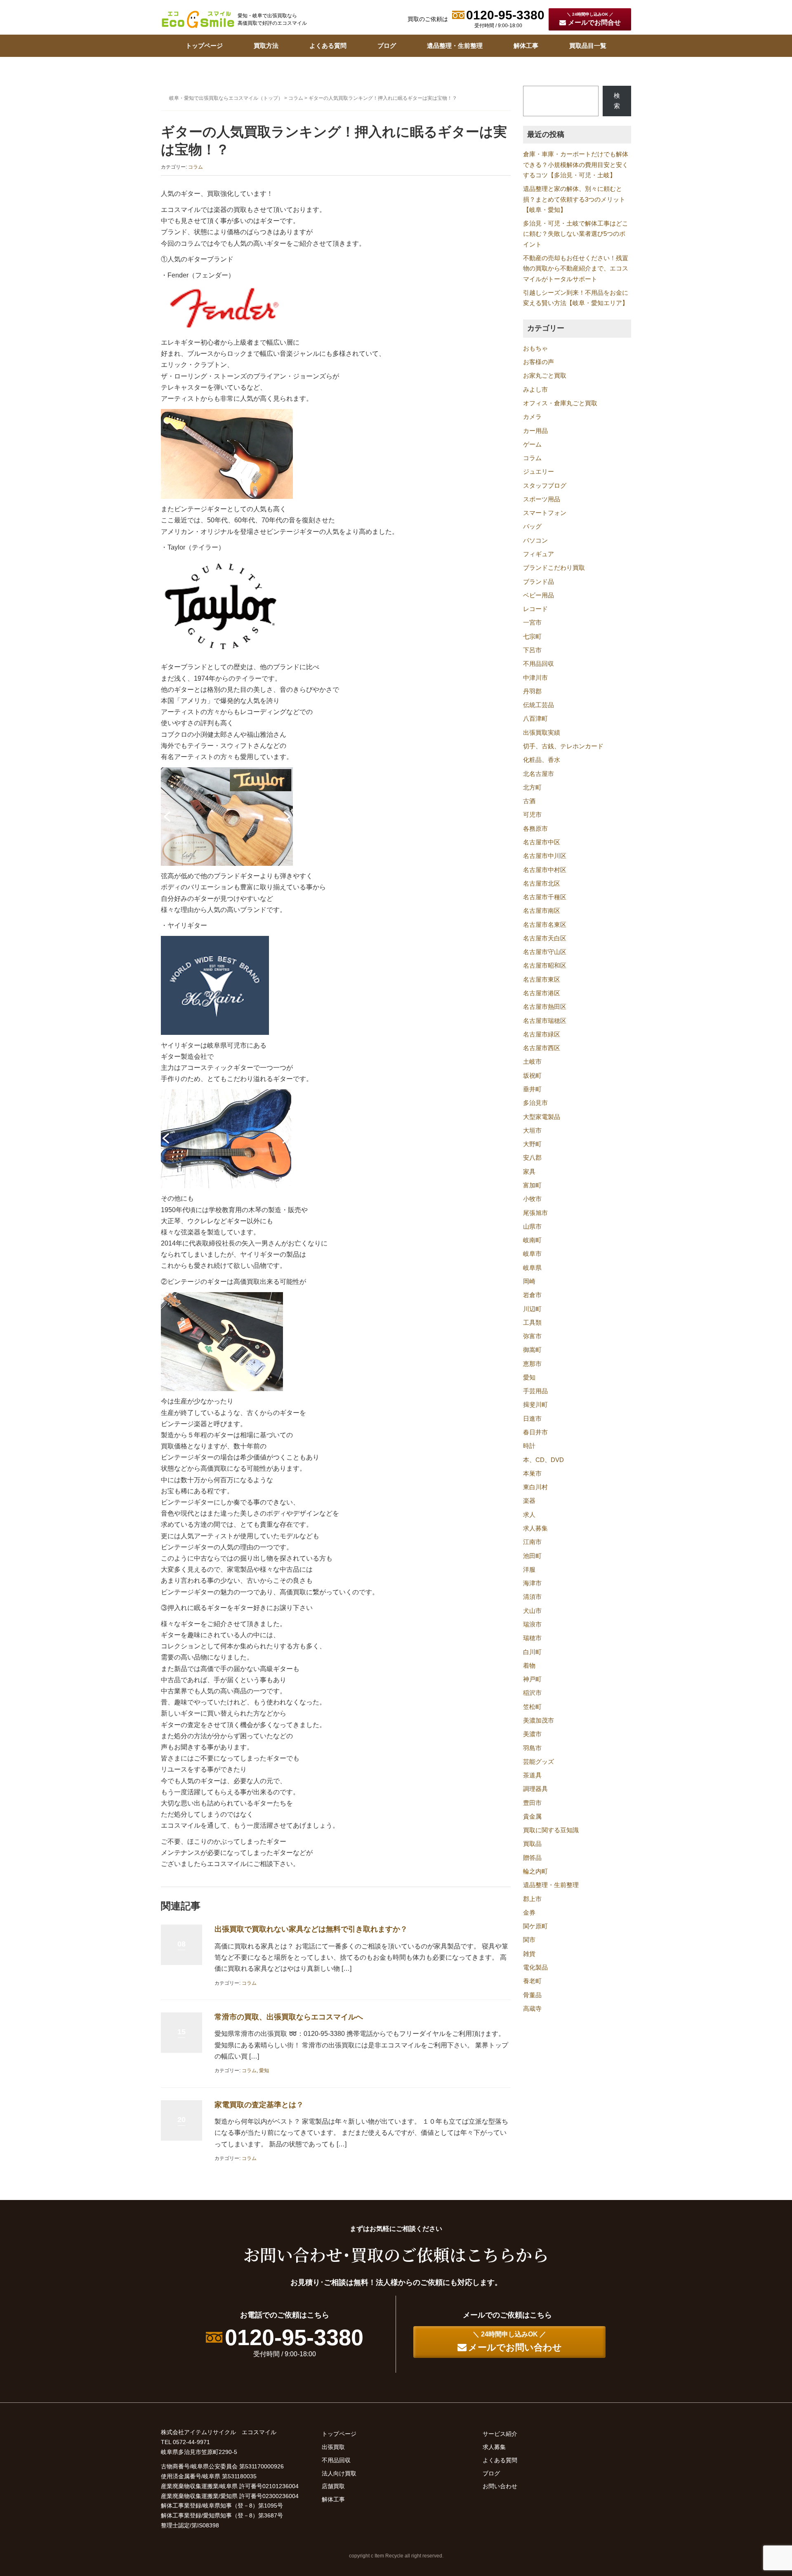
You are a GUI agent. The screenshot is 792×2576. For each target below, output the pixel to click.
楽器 (529, 1501)
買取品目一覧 (588, 46)
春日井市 (535, 1432)
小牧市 (532, 1199)
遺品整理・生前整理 (455, 46)
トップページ (204, 46)
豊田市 (532, 1803)
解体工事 (526, 46)
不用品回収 (539, 664)
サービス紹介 (500, 2434)
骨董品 (532, 1995)
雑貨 (529, 1954)
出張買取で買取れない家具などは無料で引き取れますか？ (311, 1929)
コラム (296, 98)
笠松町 (532, 1707)
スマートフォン (545, 513)
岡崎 (529, 1281)
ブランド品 (539, 582)
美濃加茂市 (539, 1720)
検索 (617, 101)
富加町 (532, 1185)
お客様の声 (539, 362)
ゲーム (532, 444)
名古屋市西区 (542, 1048)
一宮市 (532, 623)
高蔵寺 (532, 2009)
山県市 (532, 1227)
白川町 (532, 1652)
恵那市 (532, 1364)
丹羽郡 (532, 691)
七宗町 (532, 637)
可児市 (532, 815)
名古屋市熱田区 (545, 1007)
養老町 (532, 1981)
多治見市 (535, 1103)
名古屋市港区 (542, 993)
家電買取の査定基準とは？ (259, 2105)
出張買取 (333, 2447)
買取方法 (266, 46)
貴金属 (532, 1817)
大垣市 (532, 1131)
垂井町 (532, 1089)
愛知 (264, 2071)
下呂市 (532, 650)
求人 (529, 1515)
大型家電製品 (542, 1117)
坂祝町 (532, 1076)
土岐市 (532, 1062)
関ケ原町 (535, 1926)
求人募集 (535, 1528)
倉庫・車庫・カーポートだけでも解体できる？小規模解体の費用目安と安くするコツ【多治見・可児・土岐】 (576, 165)
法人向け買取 (339, 2473)
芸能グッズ (539, 1762)
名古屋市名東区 (545, 925)
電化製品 (535, 1967)
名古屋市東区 (542, 980)
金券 (529, 1913)
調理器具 (535, 1789)
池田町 (532, 1556)
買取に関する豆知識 (551, 1830)
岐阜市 (532, 1254)
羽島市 (532, 1748)
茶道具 (532, 1775)
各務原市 (535, 829)
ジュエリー (539, 472)
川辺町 (532, 1309)
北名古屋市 (539, 774)
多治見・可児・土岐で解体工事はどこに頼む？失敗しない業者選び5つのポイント (576, 234)
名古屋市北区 (542, 884)
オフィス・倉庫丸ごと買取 (560, 403)
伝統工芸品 (539, 705)
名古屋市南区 (542, 911)
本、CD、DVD (543, 1460)
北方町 (532, 787)
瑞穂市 (532, 1638)
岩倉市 (532, 1295)
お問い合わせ (500, 2486)
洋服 (529, 1570)
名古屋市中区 (542, 842)
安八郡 (532, 1158)
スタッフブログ (545, 486)
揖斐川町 (535, 1405)
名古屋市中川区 (545, 856)
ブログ (387, 46)
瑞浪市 (532, 1624)
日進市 (532, 1419)
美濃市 (532, 1734)
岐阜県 (532, 1268)
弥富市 (532, 1336)
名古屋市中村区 (545, 870)
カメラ (532, 417)
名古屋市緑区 (542, 1034)
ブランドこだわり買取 (554, 568)
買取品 (532, 1844)
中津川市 (535, 678)
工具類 (532, 1323)
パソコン (535, 541)
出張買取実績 (542, 733)
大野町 (532, 1144)
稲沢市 (532, 1693)
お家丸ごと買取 (545, 376)
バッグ (532, 526)
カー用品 (535, 431)
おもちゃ (535, 348)
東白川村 (535, 1487)
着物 (529, 1666)
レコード (535, 609)
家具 (529, 1172)
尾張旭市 (535, 1213)
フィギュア (539, 554)
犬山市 (532, 1611)
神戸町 (532, 1679)
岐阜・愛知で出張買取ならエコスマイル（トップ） (226, 98)
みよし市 (535, 390)
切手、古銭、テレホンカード (563, 746)
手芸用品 (535, 1391)
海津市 (532, 1583)
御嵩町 (532, 1350)
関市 (529, 1940)
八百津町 (535, 719)
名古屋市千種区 (545, 897)
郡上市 (532, 1899)
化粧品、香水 (542, 760)
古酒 (529, 801)
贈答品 (532, 1858)
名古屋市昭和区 (545, 966)
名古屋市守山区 (545, 952)
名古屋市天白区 (545, 938)
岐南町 (532, 1240)
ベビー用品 (539, 595)
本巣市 (532, 1474)
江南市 (532, 1542)
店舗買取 (333, 2486)
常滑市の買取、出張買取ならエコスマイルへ (289, 2017)
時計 (529, 1446)
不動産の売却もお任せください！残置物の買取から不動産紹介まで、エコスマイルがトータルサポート (576, 269)
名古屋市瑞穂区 (545, 1021)
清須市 (532, 1597)
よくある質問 (328, 46)
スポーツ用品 (542, 499)
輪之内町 (535, 1871)
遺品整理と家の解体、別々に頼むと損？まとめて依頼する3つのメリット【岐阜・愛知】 (574, 199)
